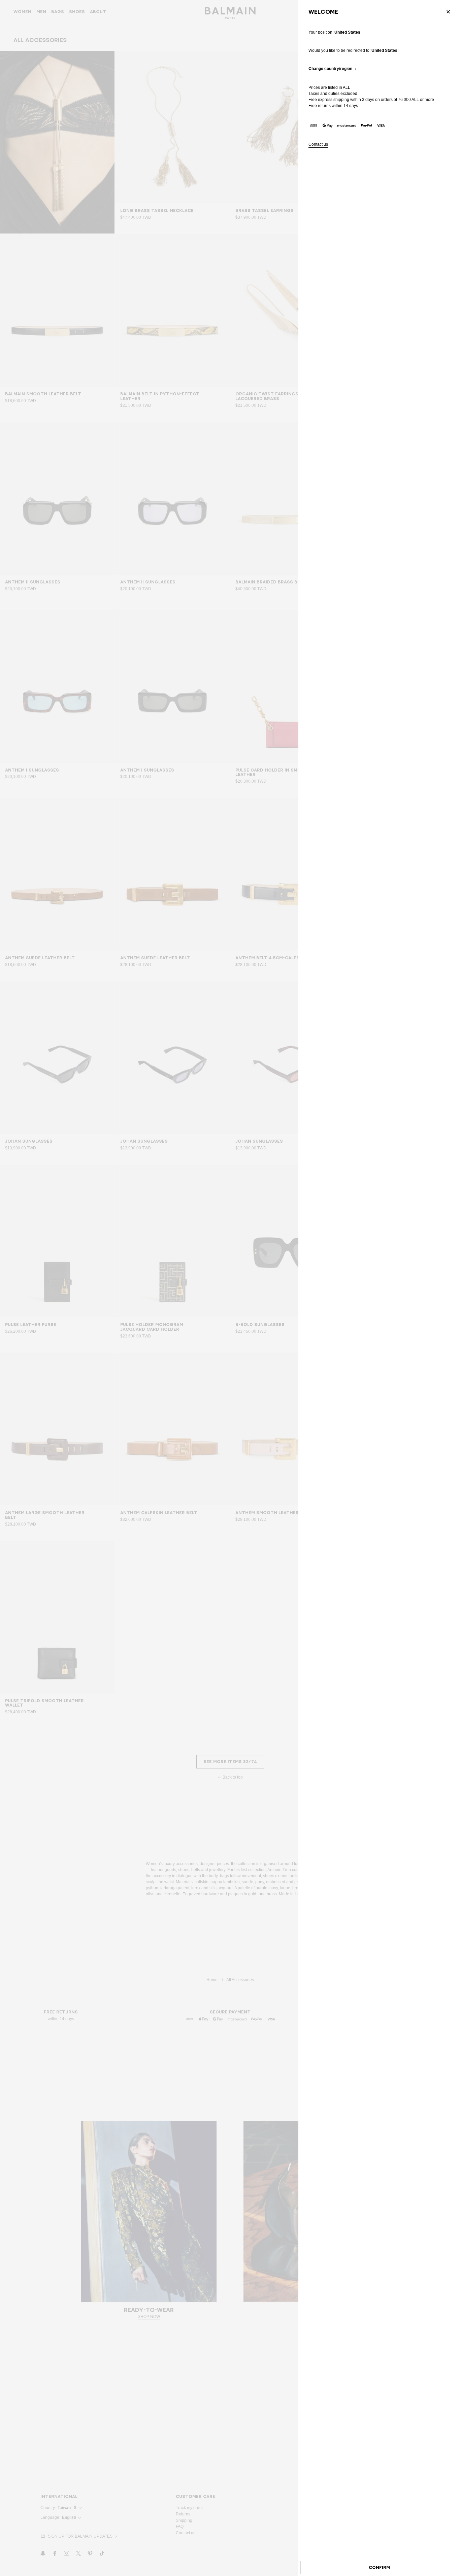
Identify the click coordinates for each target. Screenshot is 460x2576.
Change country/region (330, 69)
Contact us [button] (318, 145)
